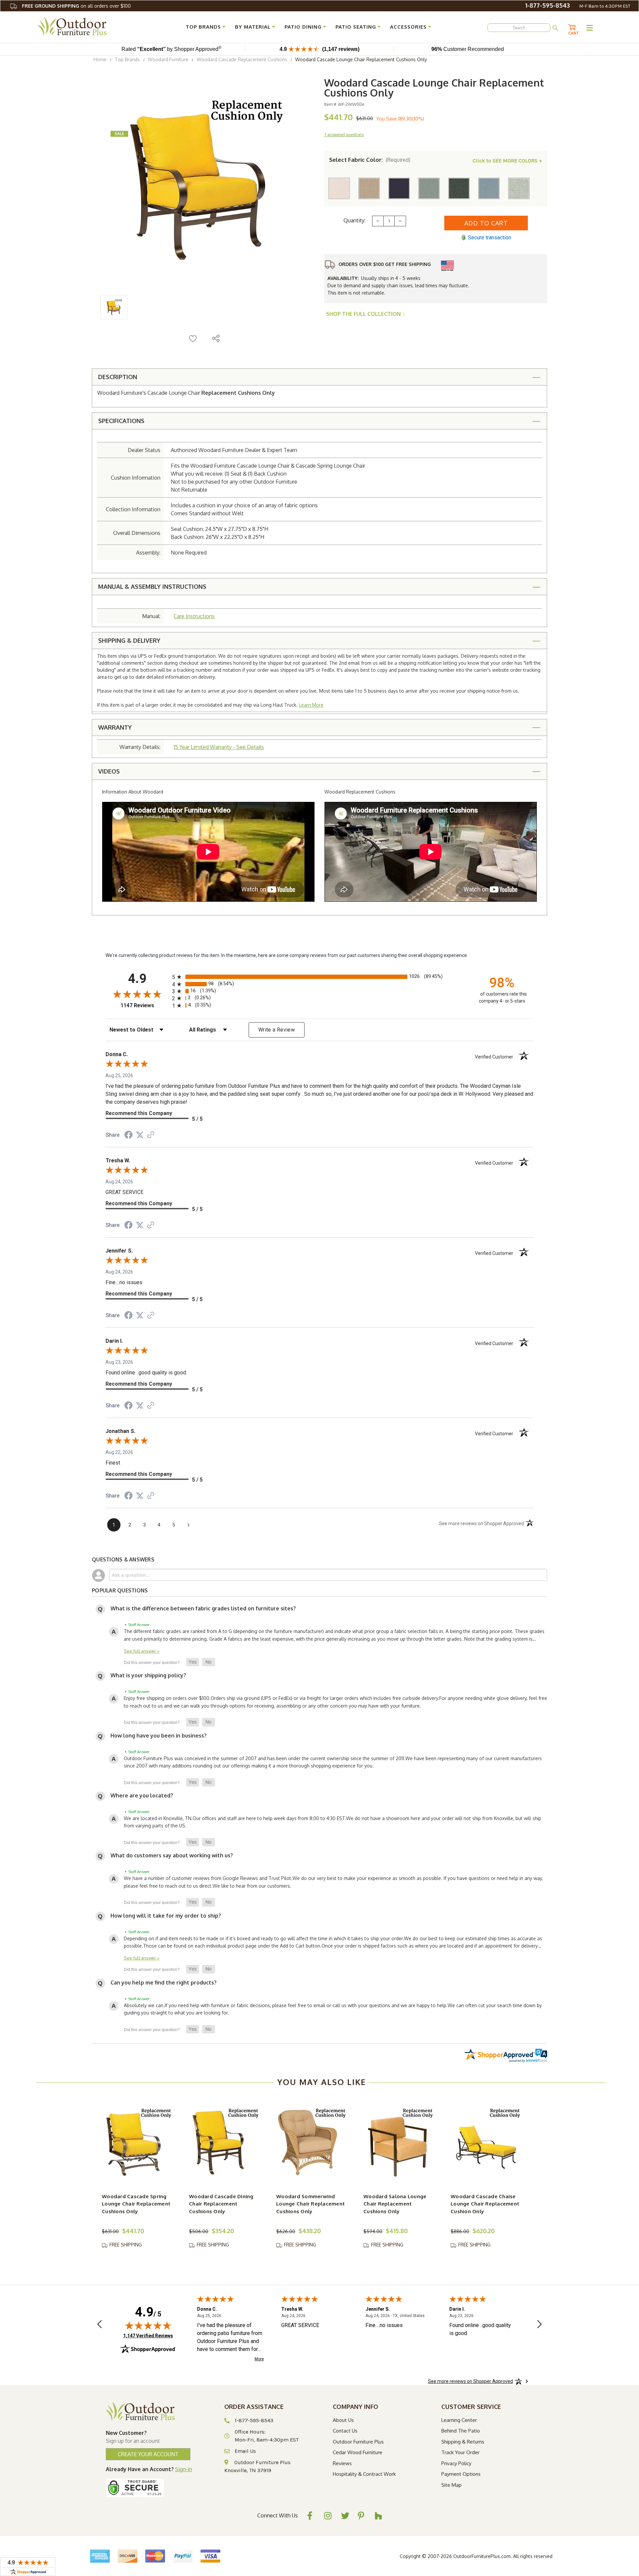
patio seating (356, 27)
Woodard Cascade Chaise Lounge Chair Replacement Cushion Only (485, 2204)
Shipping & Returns (463, 2442)
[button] (193, 1662)
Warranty (115, 727)
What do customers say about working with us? (172, 1855)
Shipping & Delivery (129, 640)
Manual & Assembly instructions (152, 586)
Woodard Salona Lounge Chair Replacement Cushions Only (395, 2204)
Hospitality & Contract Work (364, 2474)
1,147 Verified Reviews (148, 2336)
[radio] (319, 977)
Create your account (148, 2454)
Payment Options (461, 2474)
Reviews (342, 2463)
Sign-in (184, 2469)
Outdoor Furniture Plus (358, 2442)
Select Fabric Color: (370, 160)
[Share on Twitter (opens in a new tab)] (140, 1135)
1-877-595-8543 (547, 5)
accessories (408, 27)
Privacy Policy (456, 2463)
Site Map (451, 2485)
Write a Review (277, 1030)
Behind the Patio (461, 2431)
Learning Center (459, 2420)
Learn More (311, 705)
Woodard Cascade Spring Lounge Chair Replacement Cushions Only (136, 2204)
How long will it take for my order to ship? (166, 1916)
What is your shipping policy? (148, 1675)
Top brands (203, 27)
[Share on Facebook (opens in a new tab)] (128, 1136)
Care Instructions (194, 616)
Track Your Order (460, 2452)
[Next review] (539, 2325)
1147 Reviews (145, 1005)
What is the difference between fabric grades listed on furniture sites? (203, 1608)
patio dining (303, 27)
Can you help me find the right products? (164, 1983)
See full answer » (142, 1651)
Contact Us (345, 2431)
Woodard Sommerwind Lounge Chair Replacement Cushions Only (311, 2204)
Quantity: (354, 220)
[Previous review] (100, 2325)
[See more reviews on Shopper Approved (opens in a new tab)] (151, 1135)
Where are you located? (142, 1795)
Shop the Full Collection (364, 314)
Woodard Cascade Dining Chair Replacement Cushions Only (221, 2204)
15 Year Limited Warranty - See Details (219, 747)
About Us (343, 2420)
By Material (253, 27)
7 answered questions (344, 135)
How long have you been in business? (159, 1736)
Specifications (121, 421)
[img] (148, 2325)
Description (118, 377)
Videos (109, 771)
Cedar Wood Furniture (358, 2452)
